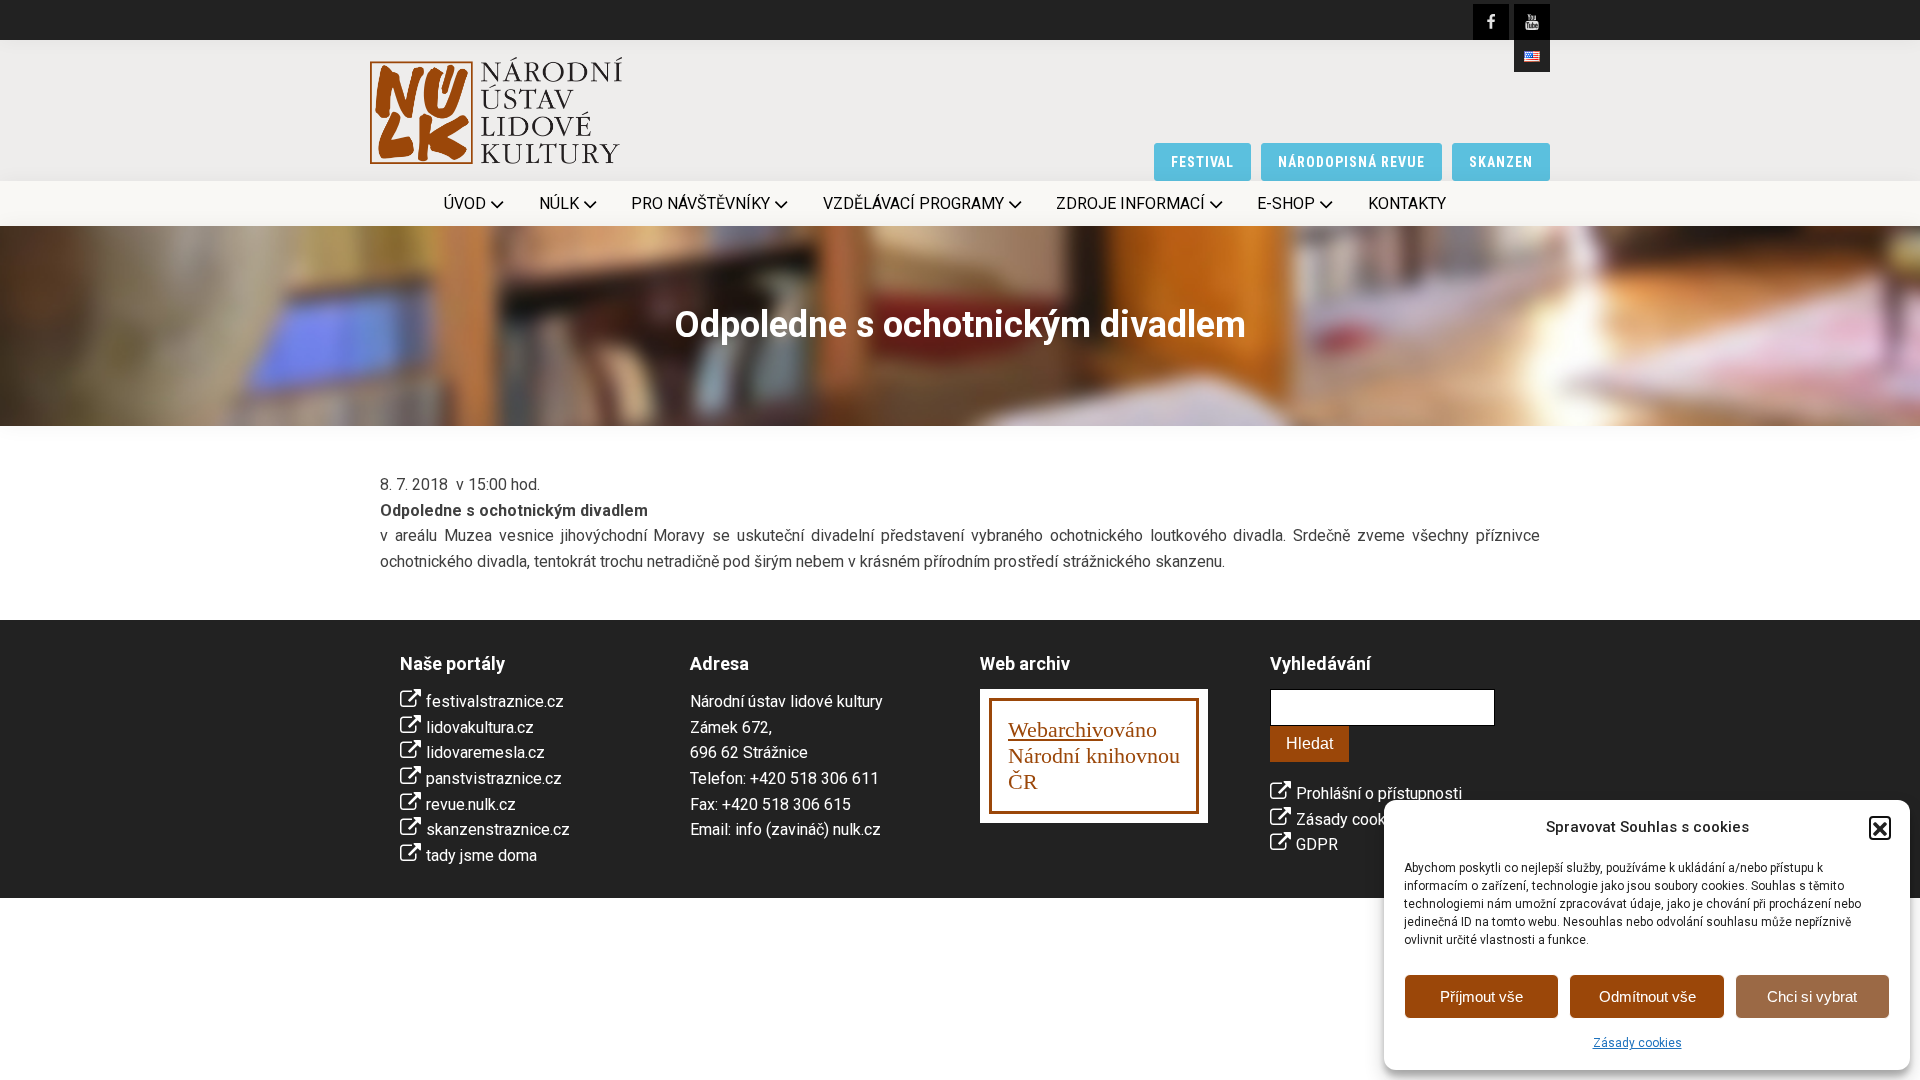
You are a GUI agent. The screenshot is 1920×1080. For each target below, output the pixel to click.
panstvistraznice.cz (494, 778)
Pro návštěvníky (700, 203)
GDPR (1317, 844)
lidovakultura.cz (480, 727)
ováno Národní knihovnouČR (1094, 755)
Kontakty (1407, 203)
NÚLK (559, 203)
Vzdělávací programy (913, 203)
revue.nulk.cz (471, 804)
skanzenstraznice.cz (498, 829)
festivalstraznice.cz (495, 701)
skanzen (1501, 162)
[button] (1880, 827)
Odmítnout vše (1647, 996)
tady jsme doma (481, 855)
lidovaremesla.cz (485, 752)
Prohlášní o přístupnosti (1379, 793)
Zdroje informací (1130, 203)
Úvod (465, 203)
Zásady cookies (1637, 1043)
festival (1203, 162)
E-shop (1286, 203)
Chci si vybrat (1812, 996)
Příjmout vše (1481, 996)
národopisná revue (1351, 162)
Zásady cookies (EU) (1368, 819)
